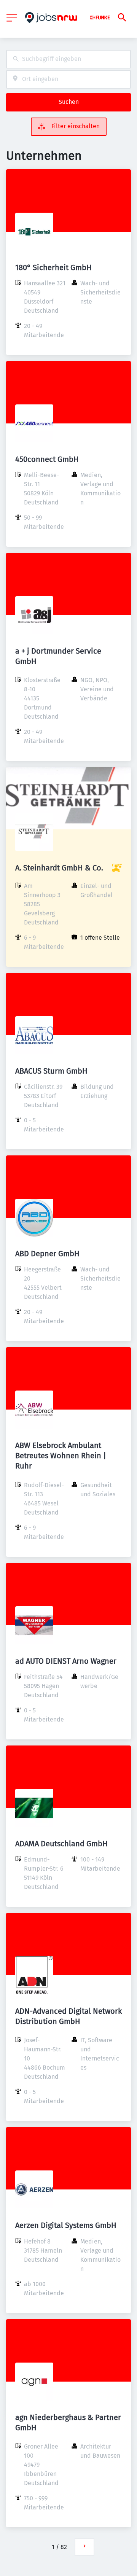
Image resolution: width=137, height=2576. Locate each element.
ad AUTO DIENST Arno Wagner (66, 1661)
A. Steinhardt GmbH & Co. (59, 868)
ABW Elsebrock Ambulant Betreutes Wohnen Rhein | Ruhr (61, 1456)
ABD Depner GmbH (47, 1254)
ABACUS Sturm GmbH (51, 1071)
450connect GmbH (47, 459)
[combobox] (68, 59)
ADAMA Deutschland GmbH (61, 1844)
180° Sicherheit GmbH (53, 267)
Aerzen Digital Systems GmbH (66, 2225)
